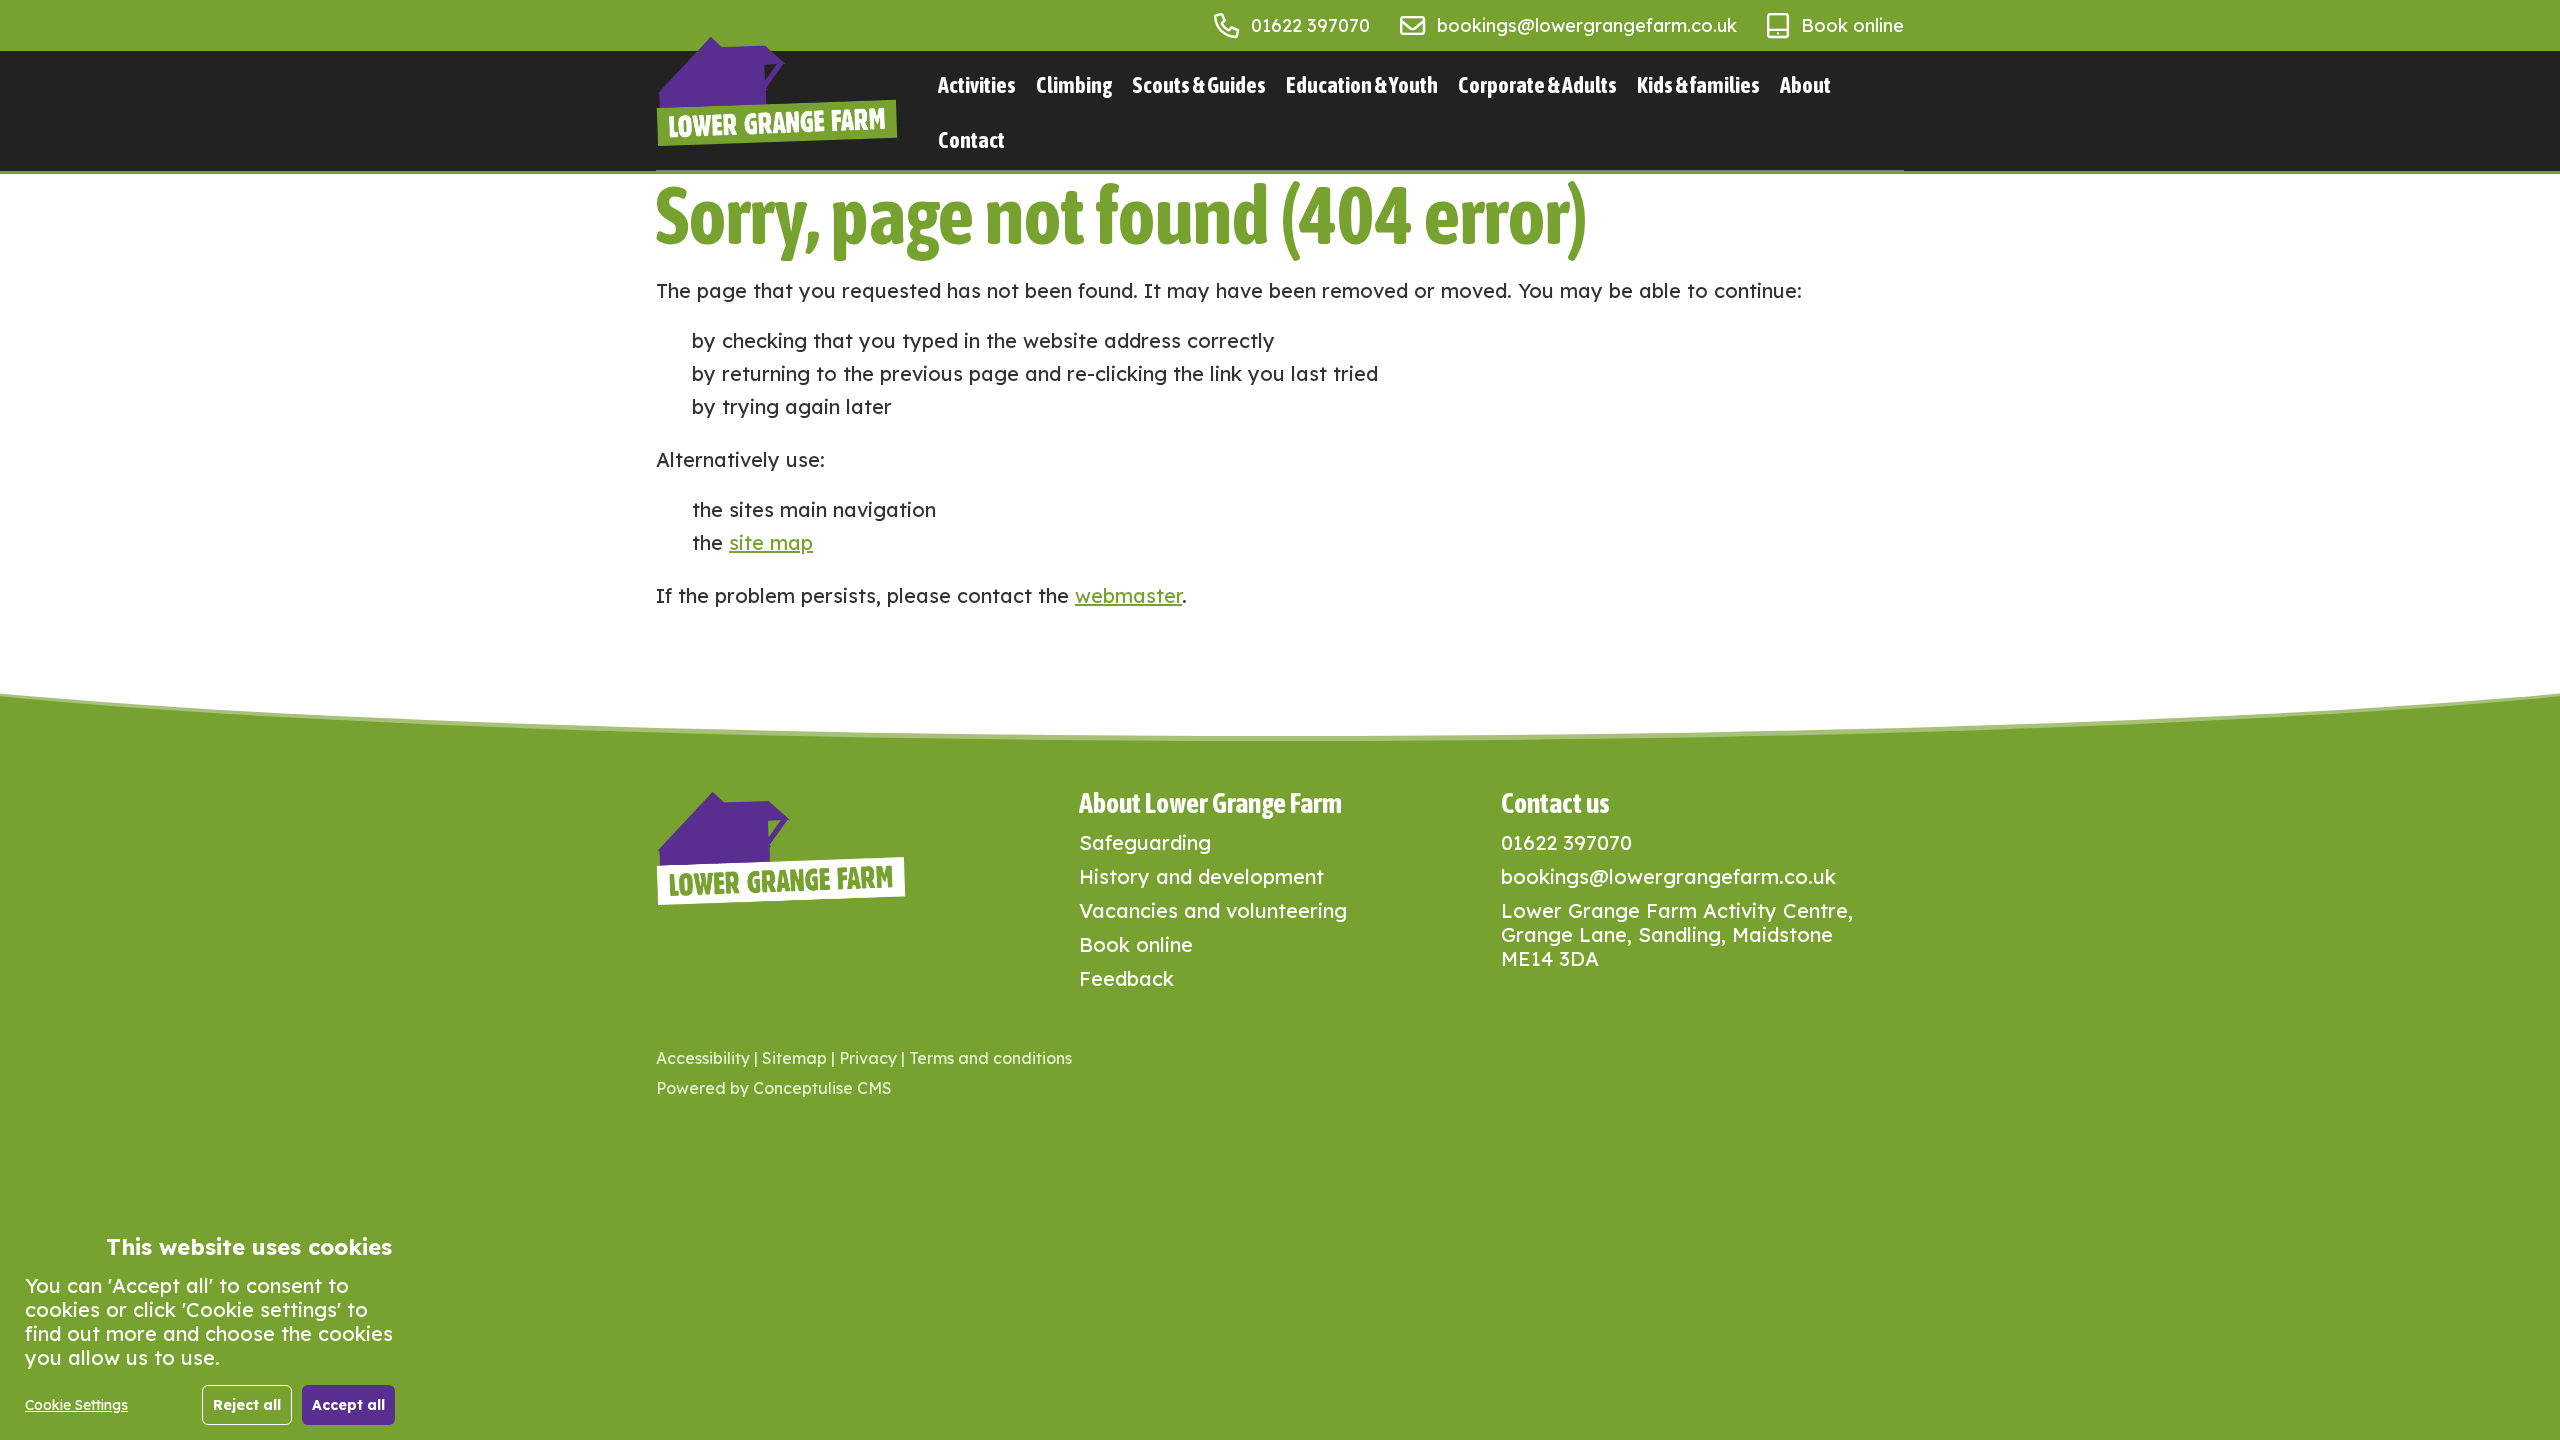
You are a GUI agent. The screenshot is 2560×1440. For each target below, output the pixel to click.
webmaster (1128, 595)
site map (771, 542)
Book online (1852, 25)
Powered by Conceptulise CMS (774, 1088)
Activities (977, 85)
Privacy (868, 1058)
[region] (210, 1330)
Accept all (348, 1405)
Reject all (247, 1405)
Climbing (1074, 85)
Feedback (1126, 978)
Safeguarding (1145, 842)
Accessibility (703, 1058)
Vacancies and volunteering (1213, 910)
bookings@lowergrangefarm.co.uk (1587, 25)
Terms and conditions (990, 1058)
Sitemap (794, 1058)
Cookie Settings (76, 1405)
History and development (1201, 876)
